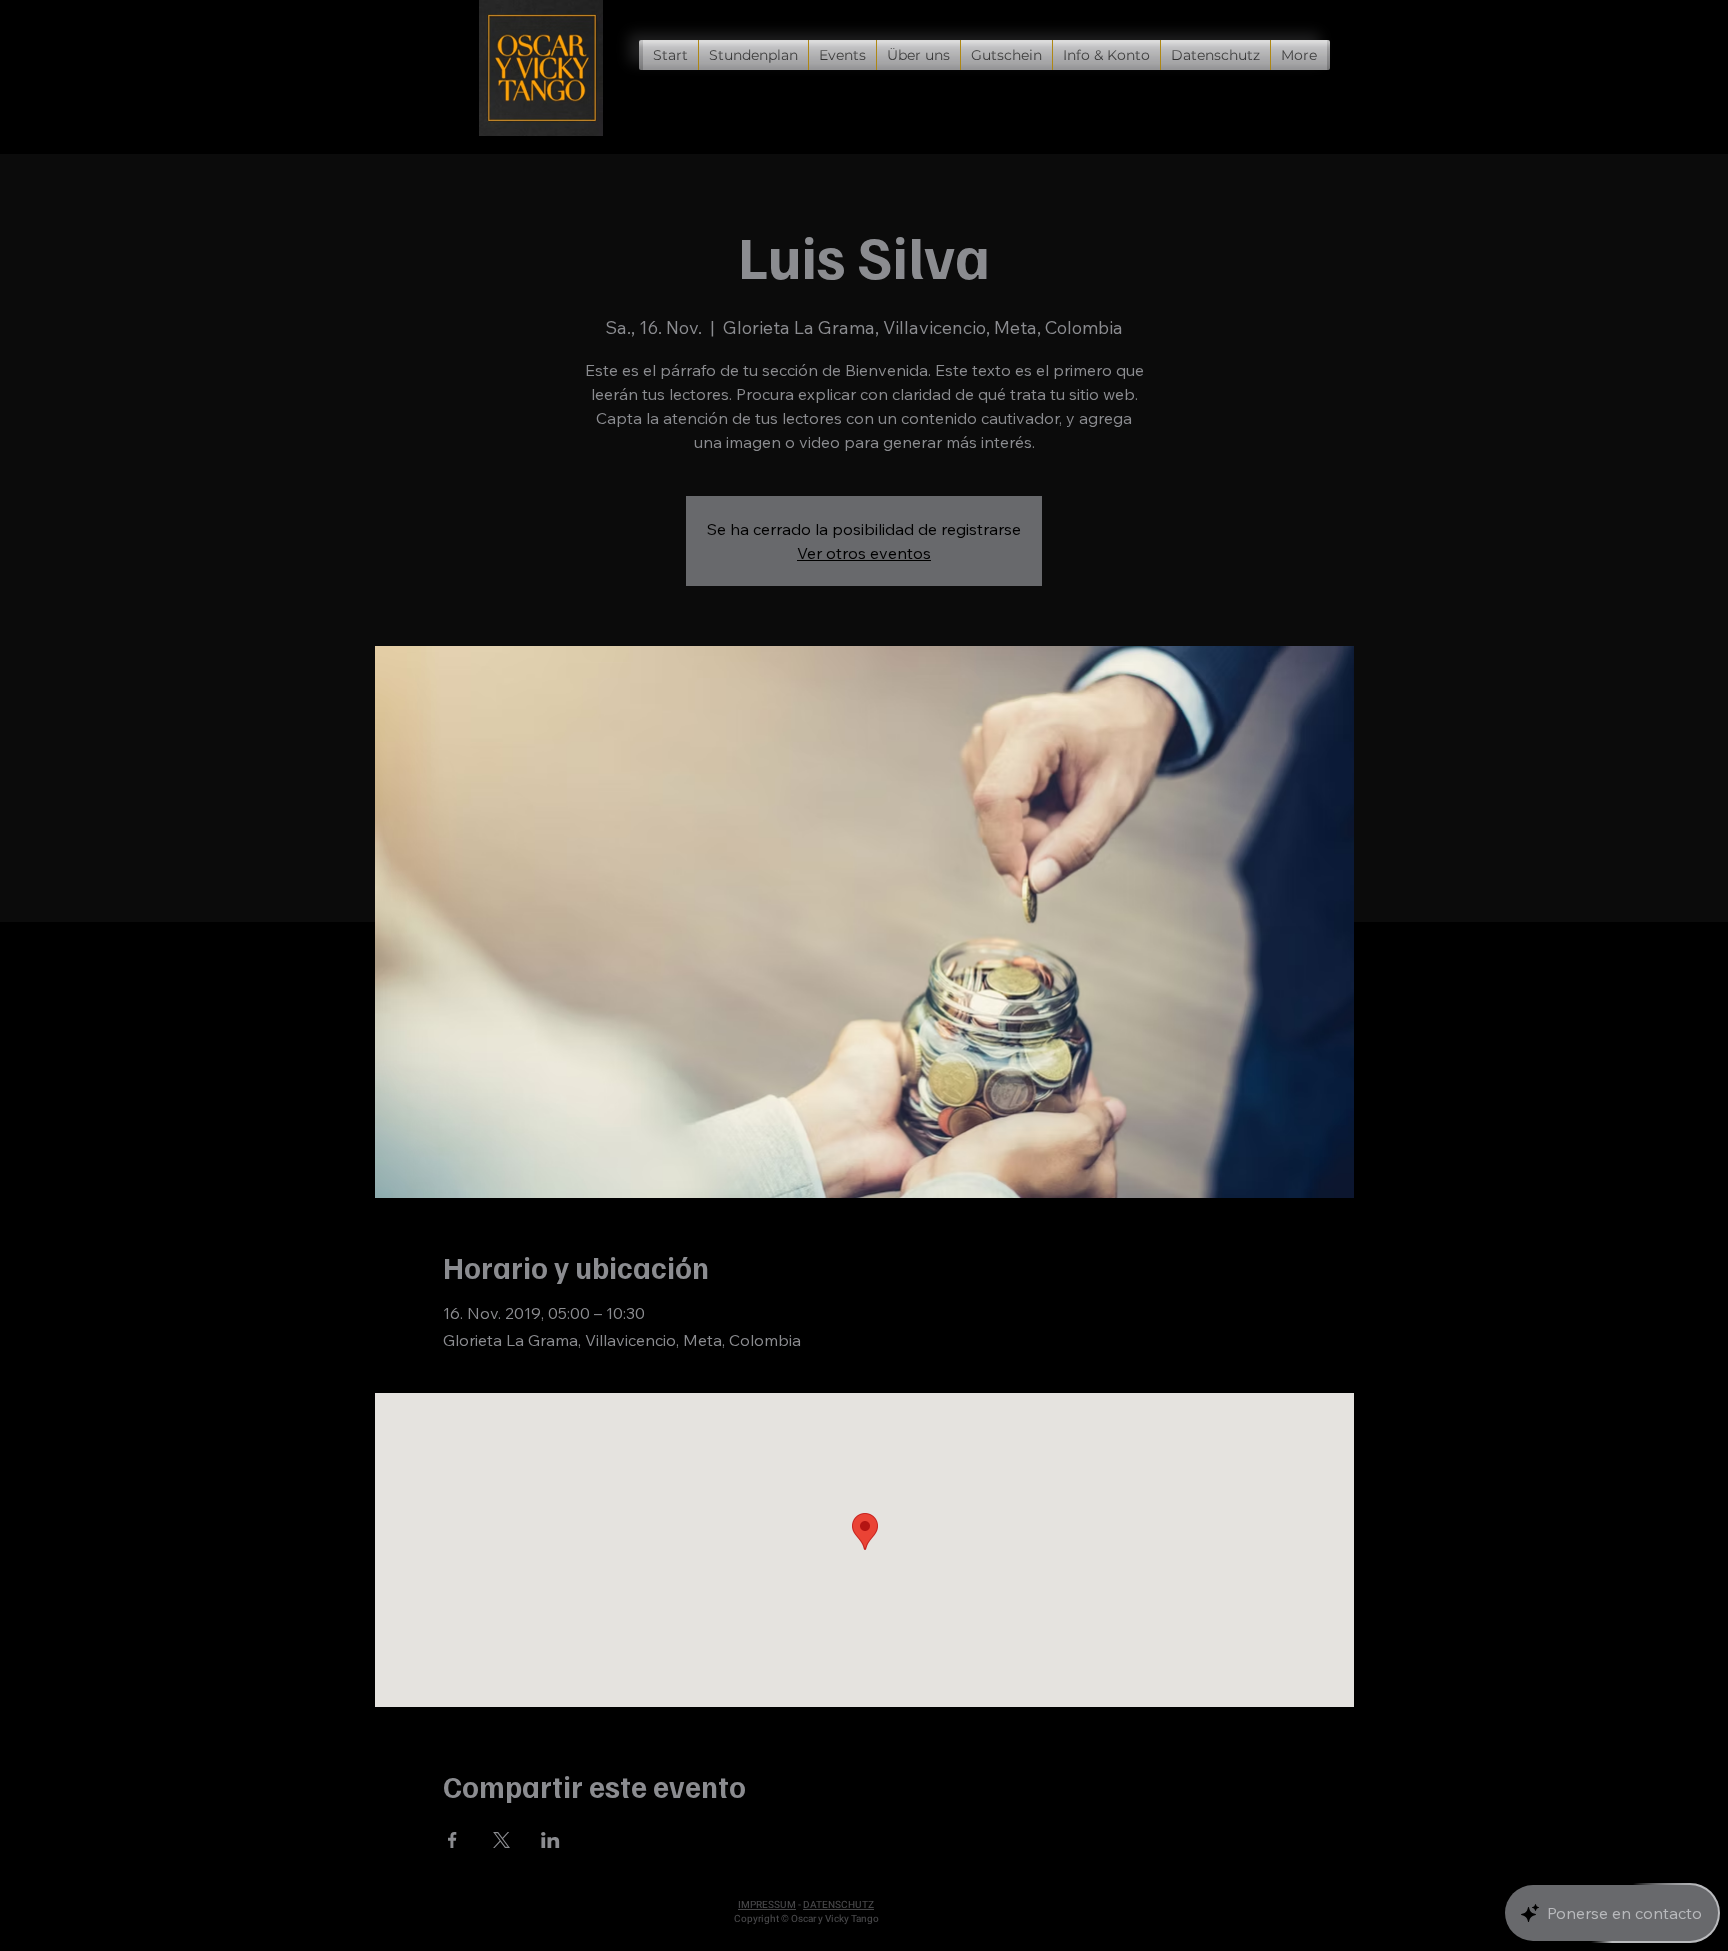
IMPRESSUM (767, 1905)
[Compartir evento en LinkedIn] (550, 1840)
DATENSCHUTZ (838, 1905)
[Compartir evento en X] (501, 1840)
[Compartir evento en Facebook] (452, 1840)
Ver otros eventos (864, 553)
